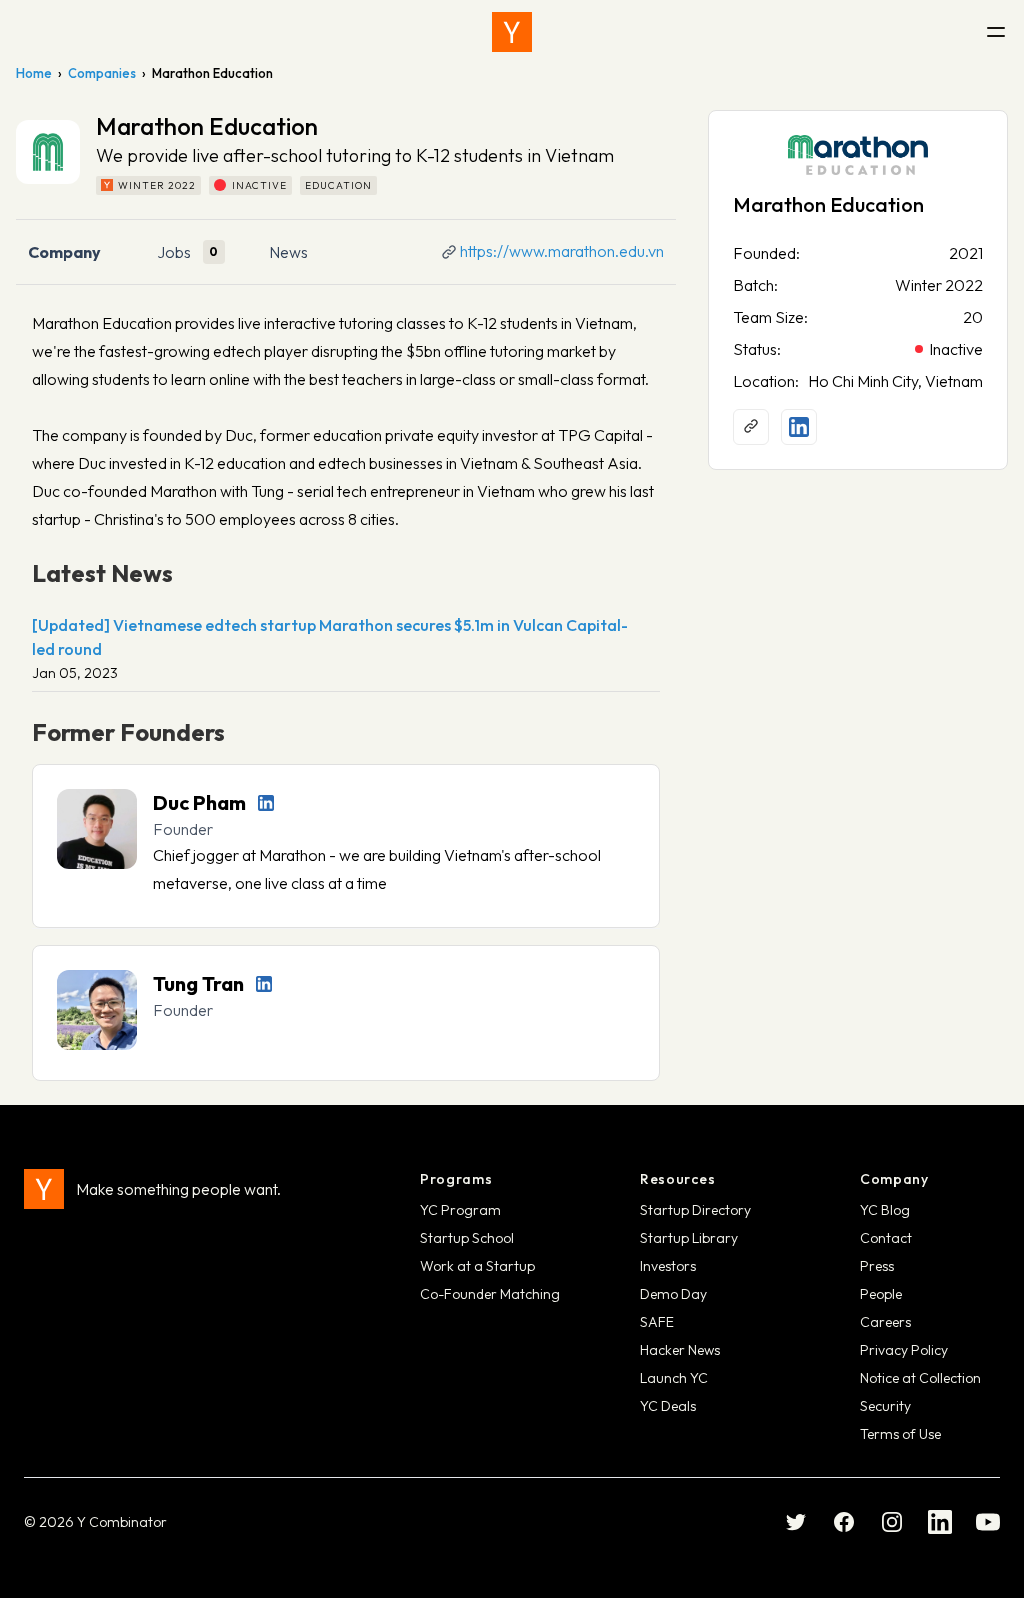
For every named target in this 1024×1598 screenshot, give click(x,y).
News (288, 252)
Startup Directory (695, 1210)
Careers (885, 1322)
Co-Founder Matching (490, 1294)
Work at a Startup (477, 1266)
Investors (668, 1266)
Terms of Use (900, 1434)
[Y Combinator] (512, 32)
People (881, 1294)
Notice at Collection (920, 1378)
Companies (102, 73)
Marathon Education (828, 204)
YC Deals (668, 1406)
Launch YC (674, 1378)
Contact (886, 1238)
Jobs (174, 252)
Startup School (467, 1238)
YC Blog (885, 1210)
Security (885, 1406)
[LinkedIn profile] (266, 803)
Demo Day (673, 1294)
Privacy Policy (904, 1350)
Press (877, 1266)
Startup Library (689, 1238)
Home (34, 73)
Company (64, 252)
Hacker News (680, 1350)
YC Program (460, 1210)
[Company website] (751, 427)
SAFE (657, 1322)
